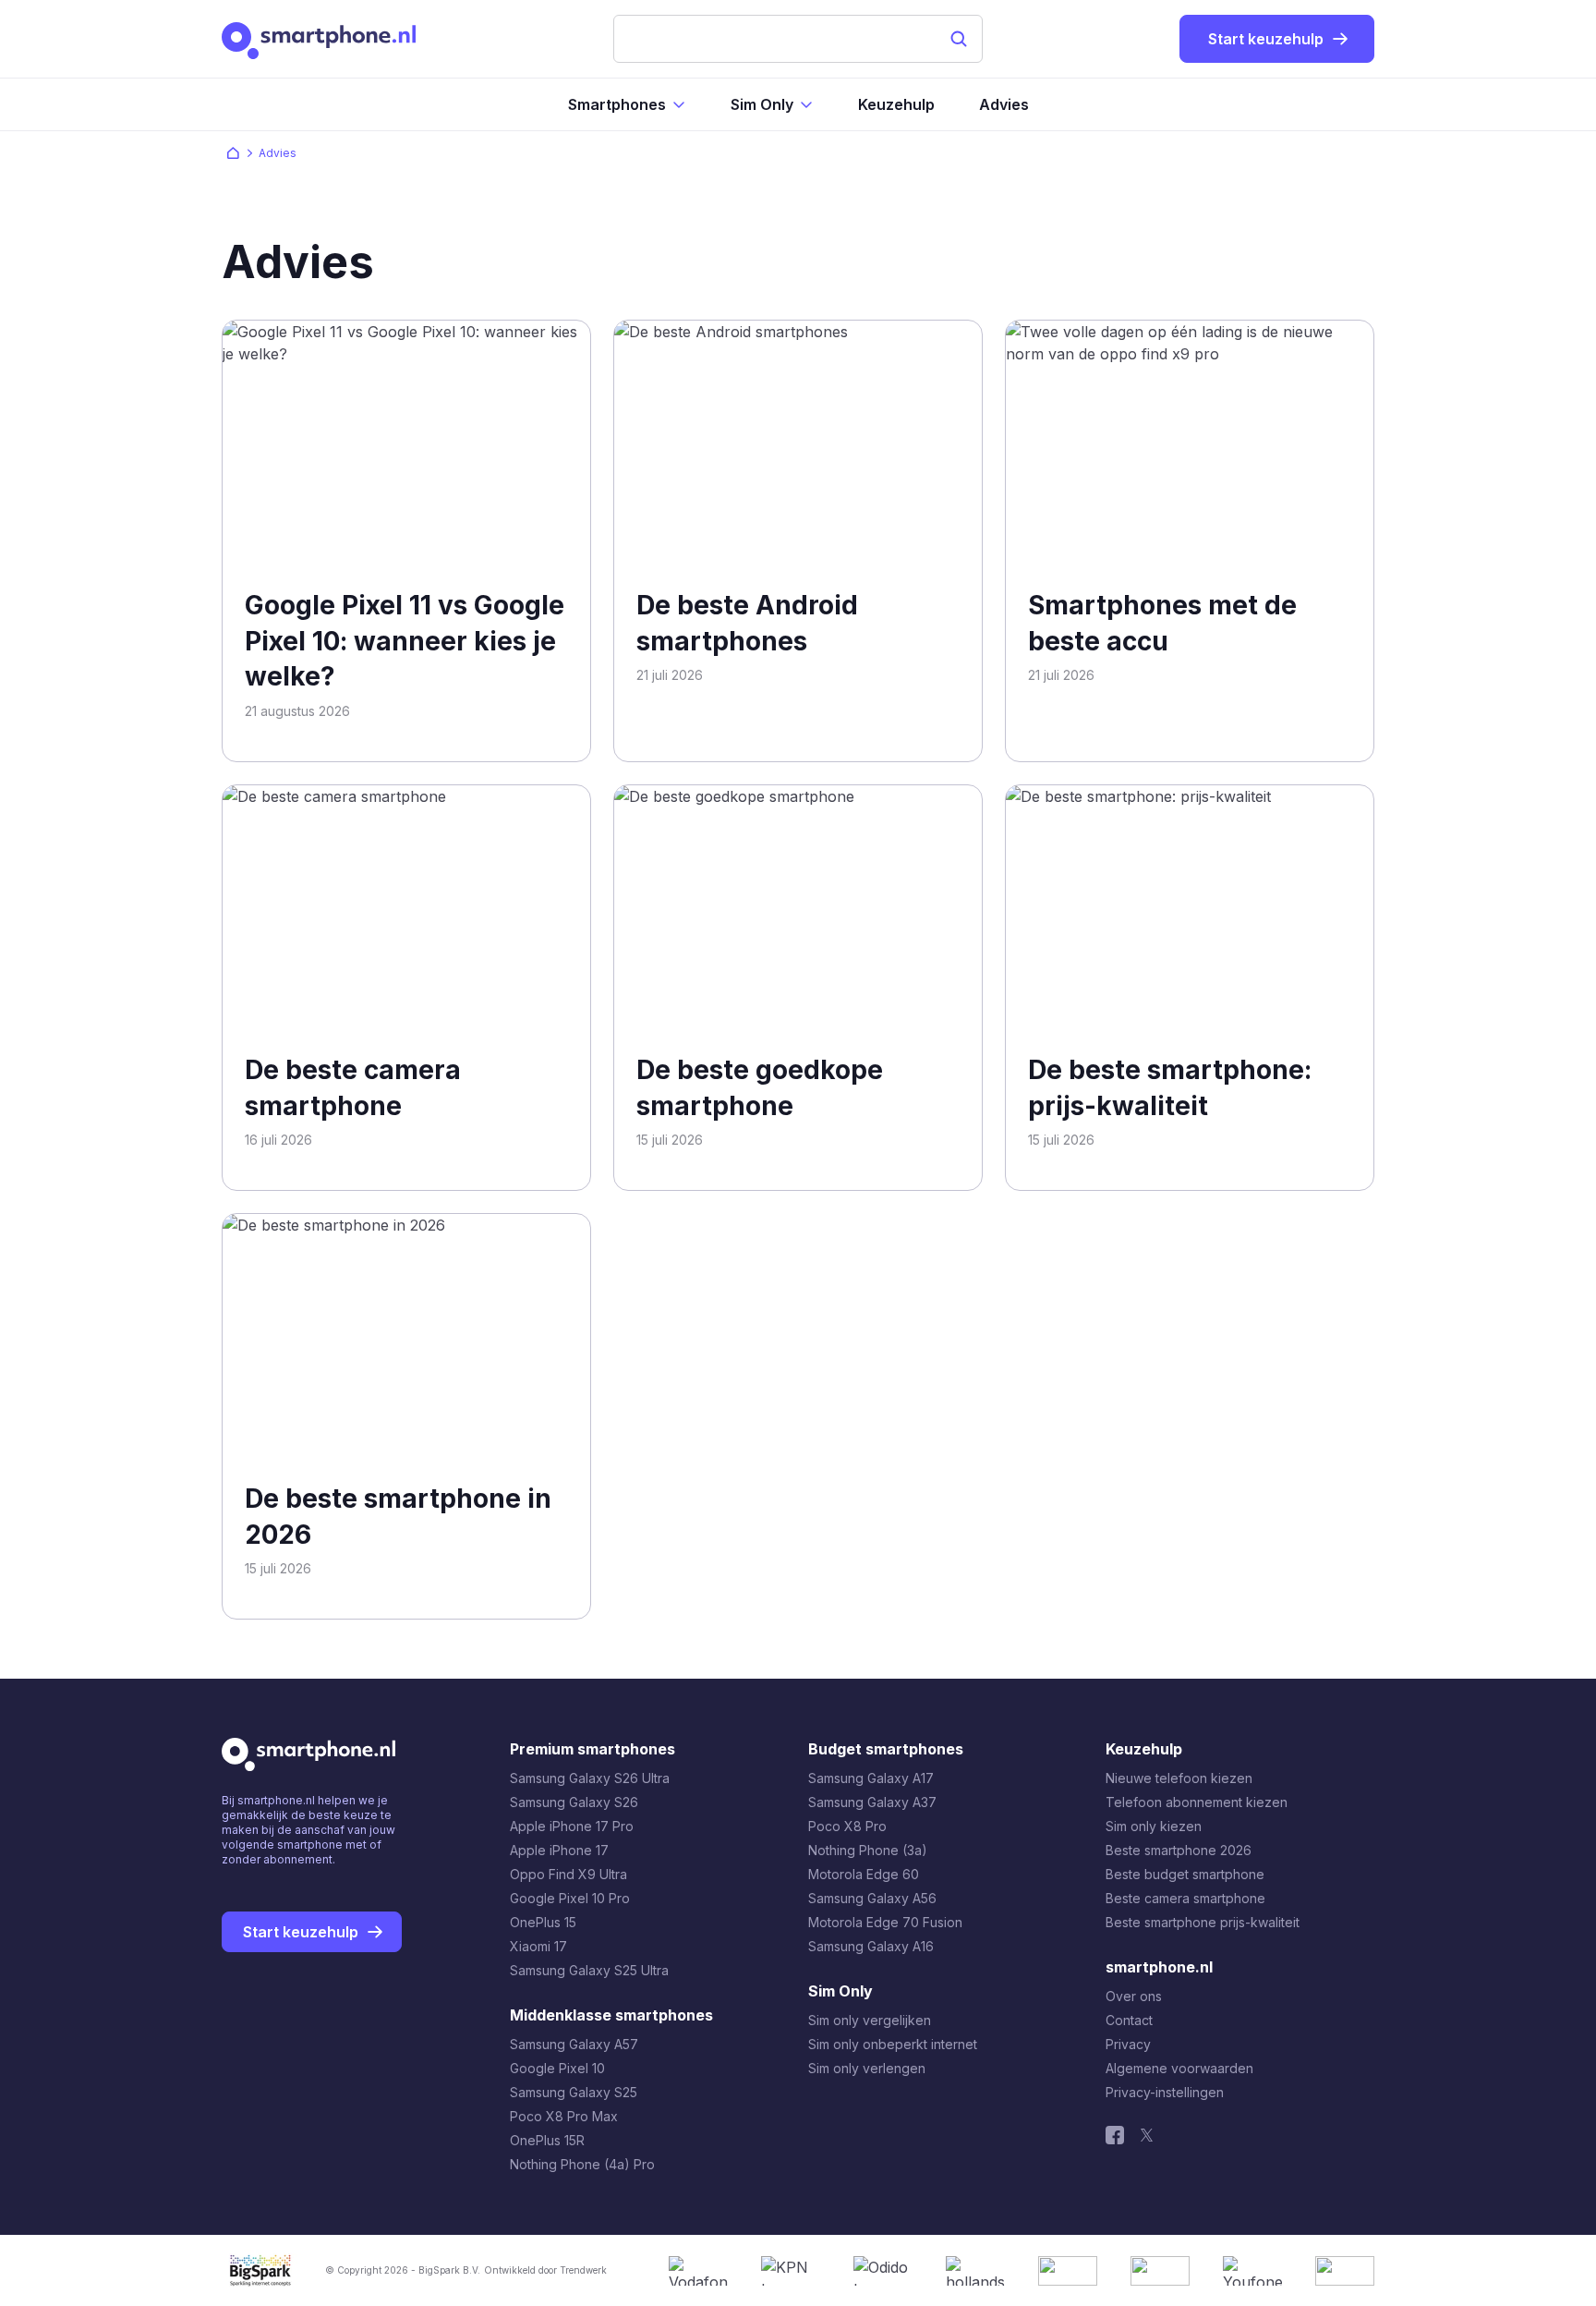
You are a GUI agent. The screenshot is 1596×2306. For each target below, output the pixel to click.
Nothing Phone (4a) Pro (582, 2164)
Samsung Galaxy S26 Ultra (590, 1778)
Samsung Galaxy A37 (872, 1802)
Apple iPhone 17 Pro (572, 1826)
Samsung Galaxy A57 (574, 2044)
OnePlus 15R (547, 2140)
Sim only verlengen (867, 2068)
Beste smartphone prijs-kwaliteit (1203, 1922)
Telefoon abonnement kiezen (1197, 1802)
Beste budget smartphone (1185, 1874)
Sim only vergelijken (870, 2020)
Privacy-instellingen (1165, 2092)
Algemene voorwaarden (1179, 2068)
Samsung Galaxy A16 (871, 1946)
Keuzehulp (896, 104)
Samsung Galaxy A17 (871, 1778)
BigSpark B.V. (449, 2270)
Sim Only (762, 104)
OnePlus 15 (543, 1922)
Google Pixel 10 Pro (570, 1898)
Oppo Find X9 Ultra (568, 1874)
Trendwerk (583, 2270)
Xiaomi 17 (538, 1946)
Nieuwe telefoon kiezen (1179, 1778)
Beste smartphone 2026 (1179, 1850)
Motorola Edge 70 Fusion (885, 1922)
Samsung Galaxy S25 (574, 2092)
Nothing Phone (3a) (868, 1850)
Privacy (1128, 2044)
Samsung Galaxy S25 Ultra (589, 1970)
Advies (1004, 104)
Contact (1129, 2020)
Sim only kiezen (1154, 1826)
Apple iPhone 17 (559, 1850)
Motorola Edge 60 (864, 1874)
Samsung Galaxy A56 (872, 1898)
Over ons (1134, 1996)
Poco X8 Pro (847, 1826)
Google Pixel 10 (557, 2068)
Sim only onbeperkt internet (893, 2044)
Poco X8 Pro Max (564, 2116)
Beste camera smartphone (1185, 1898)
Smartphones (617, 104)
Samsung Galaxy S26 (574, 1802)
